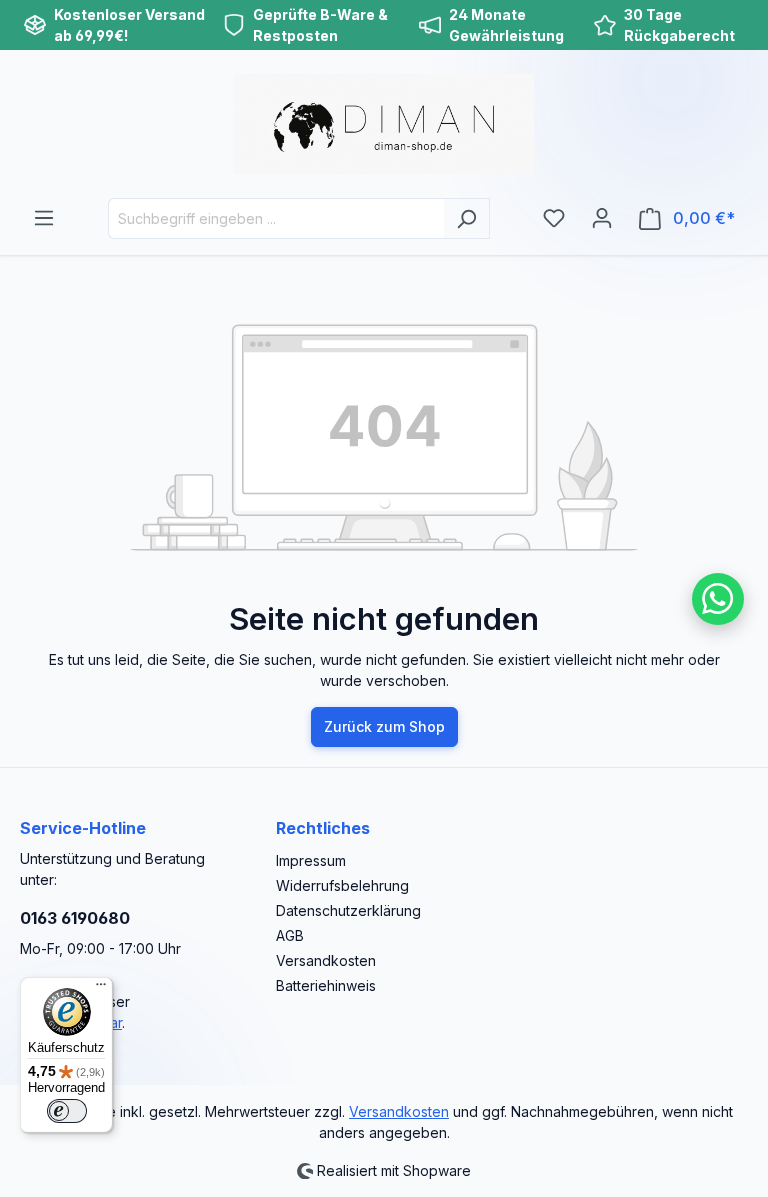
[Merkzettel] (554, 218)
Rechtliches (323, 828)
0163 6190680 (75, 918)
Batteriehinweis (326, 985)
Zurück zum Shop (384, 726)
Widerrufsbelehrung (342, 885)
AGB (290, 935)
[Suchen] (466, 218)
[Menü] (44, 218)
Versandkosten (326, 960)
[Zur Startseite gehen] (384, 124)
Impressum (311, 860)
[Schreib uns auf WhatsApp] (718, 599)
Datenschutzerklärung (348, 910)
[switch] (67, 1111)
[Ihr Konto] (602, 218)
